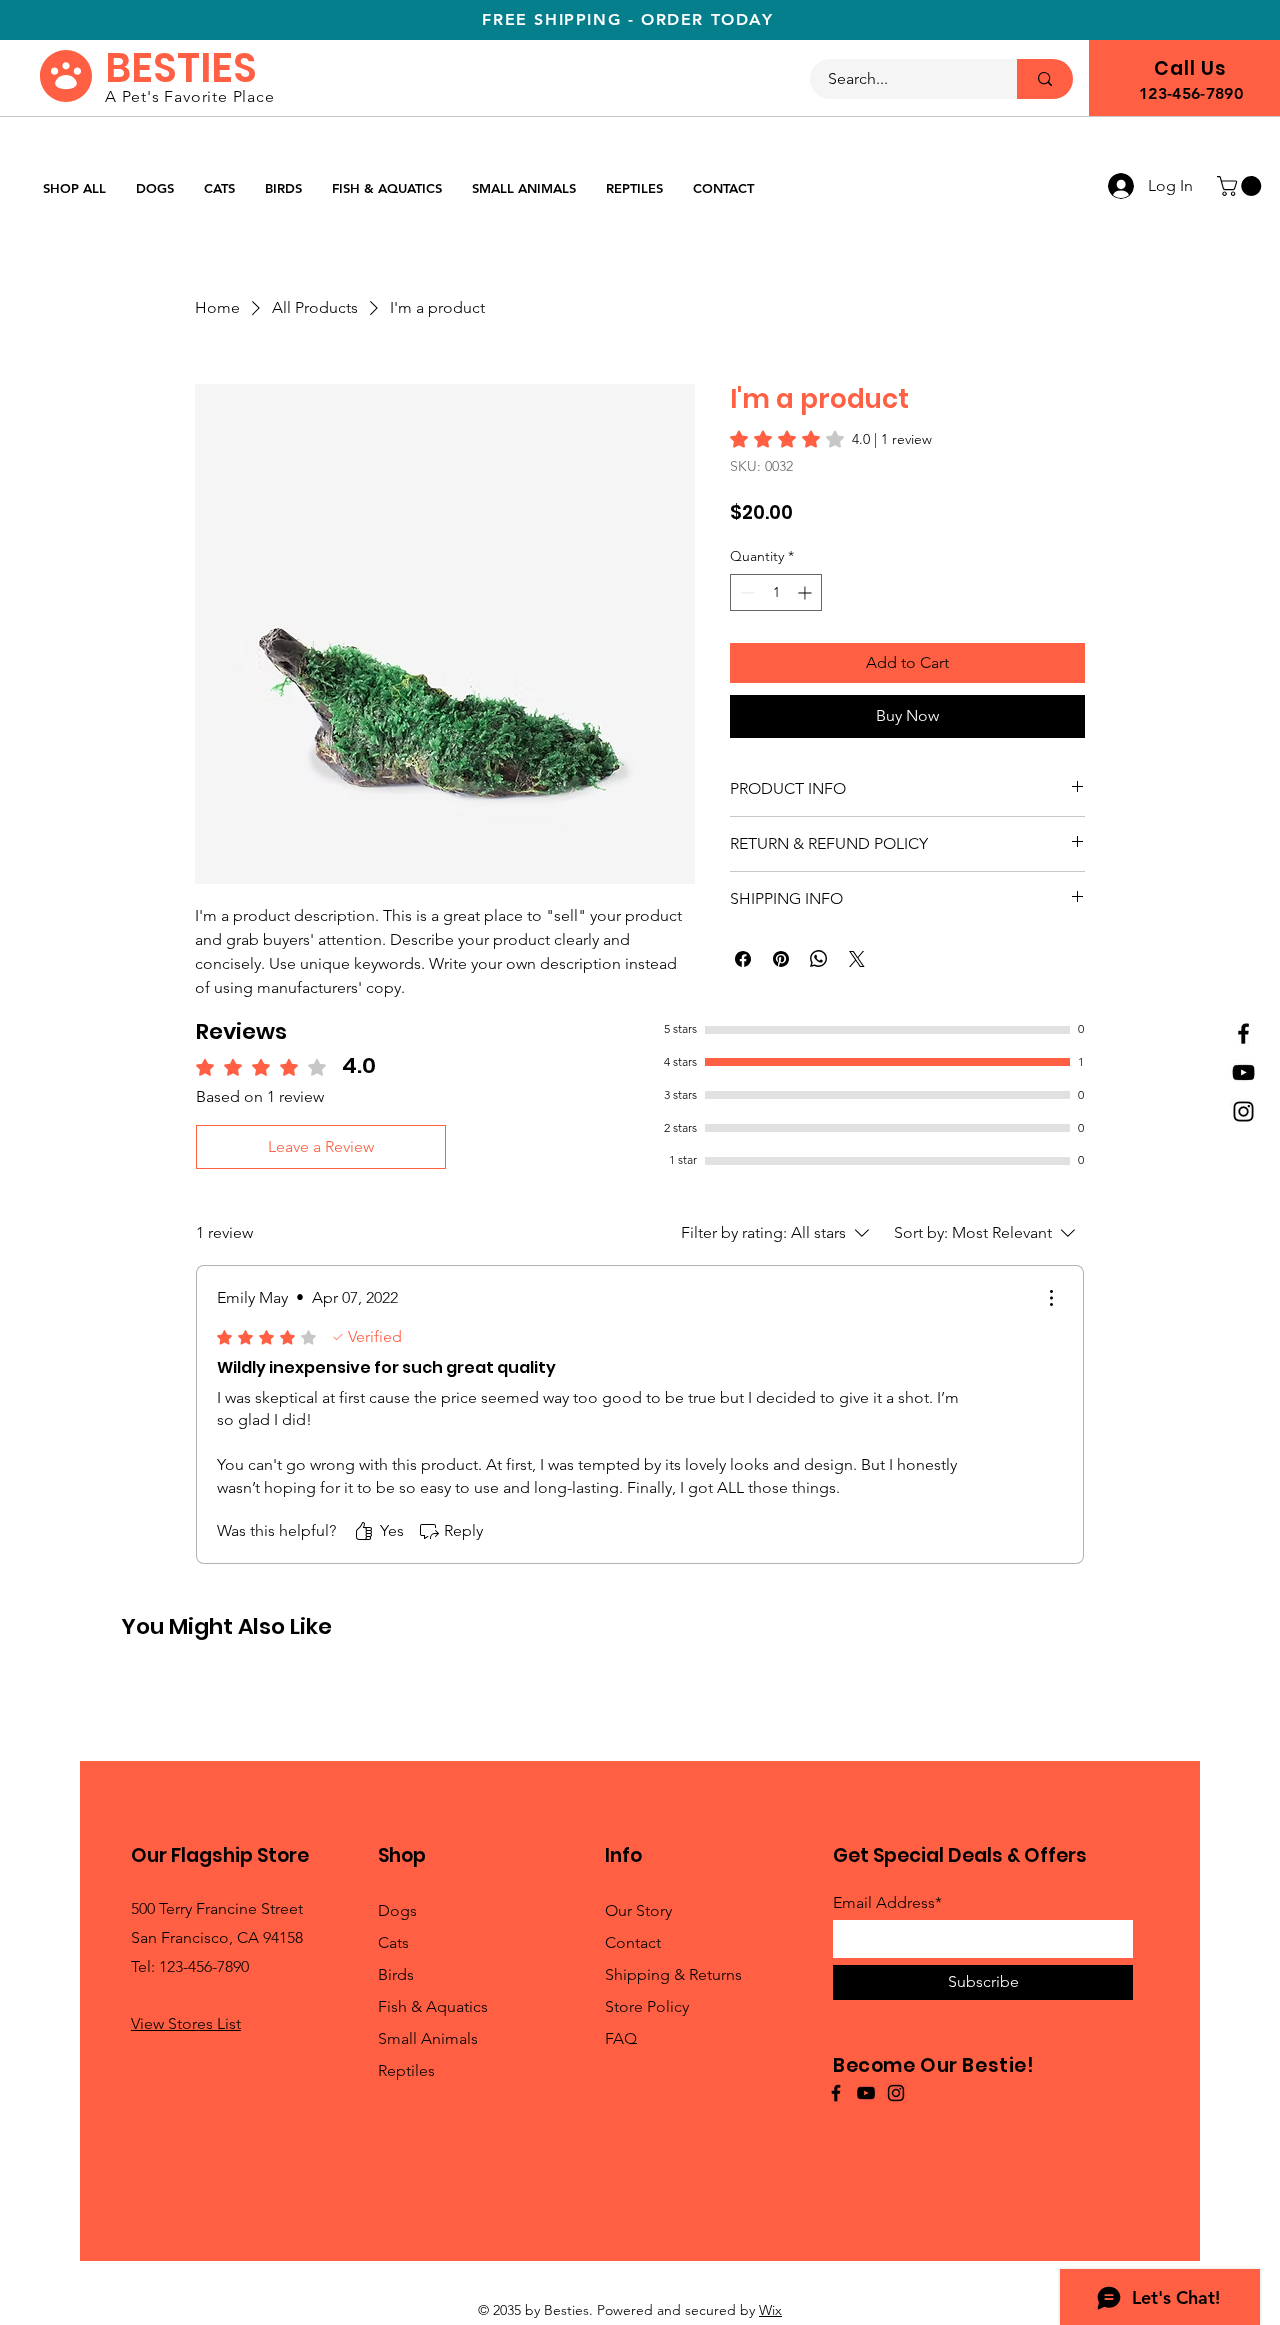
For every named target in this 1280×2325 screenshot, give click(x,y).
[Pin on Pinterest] (781, 959)
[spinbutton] (776, 592)
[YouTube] (1243, 1072)
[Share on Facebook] (743, 959)
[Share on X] (857, 959)
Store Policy (647, 2006)
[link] (831, 439)
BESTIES (181, 68)
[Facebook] (1243, 1033)
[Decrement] (745, 592)
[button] (1241, 186)
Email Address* (887, 1903)
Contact (633, 1942)
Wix (770, 2310)
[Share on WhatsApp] (819, 959)
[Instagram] (1243, 1111)
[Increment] (806, 592)
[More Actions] (1051, 1298)
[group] (640, 1688)
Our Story (638, 1910)
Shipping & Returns (673, 1974)
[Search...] (1045, 79)
